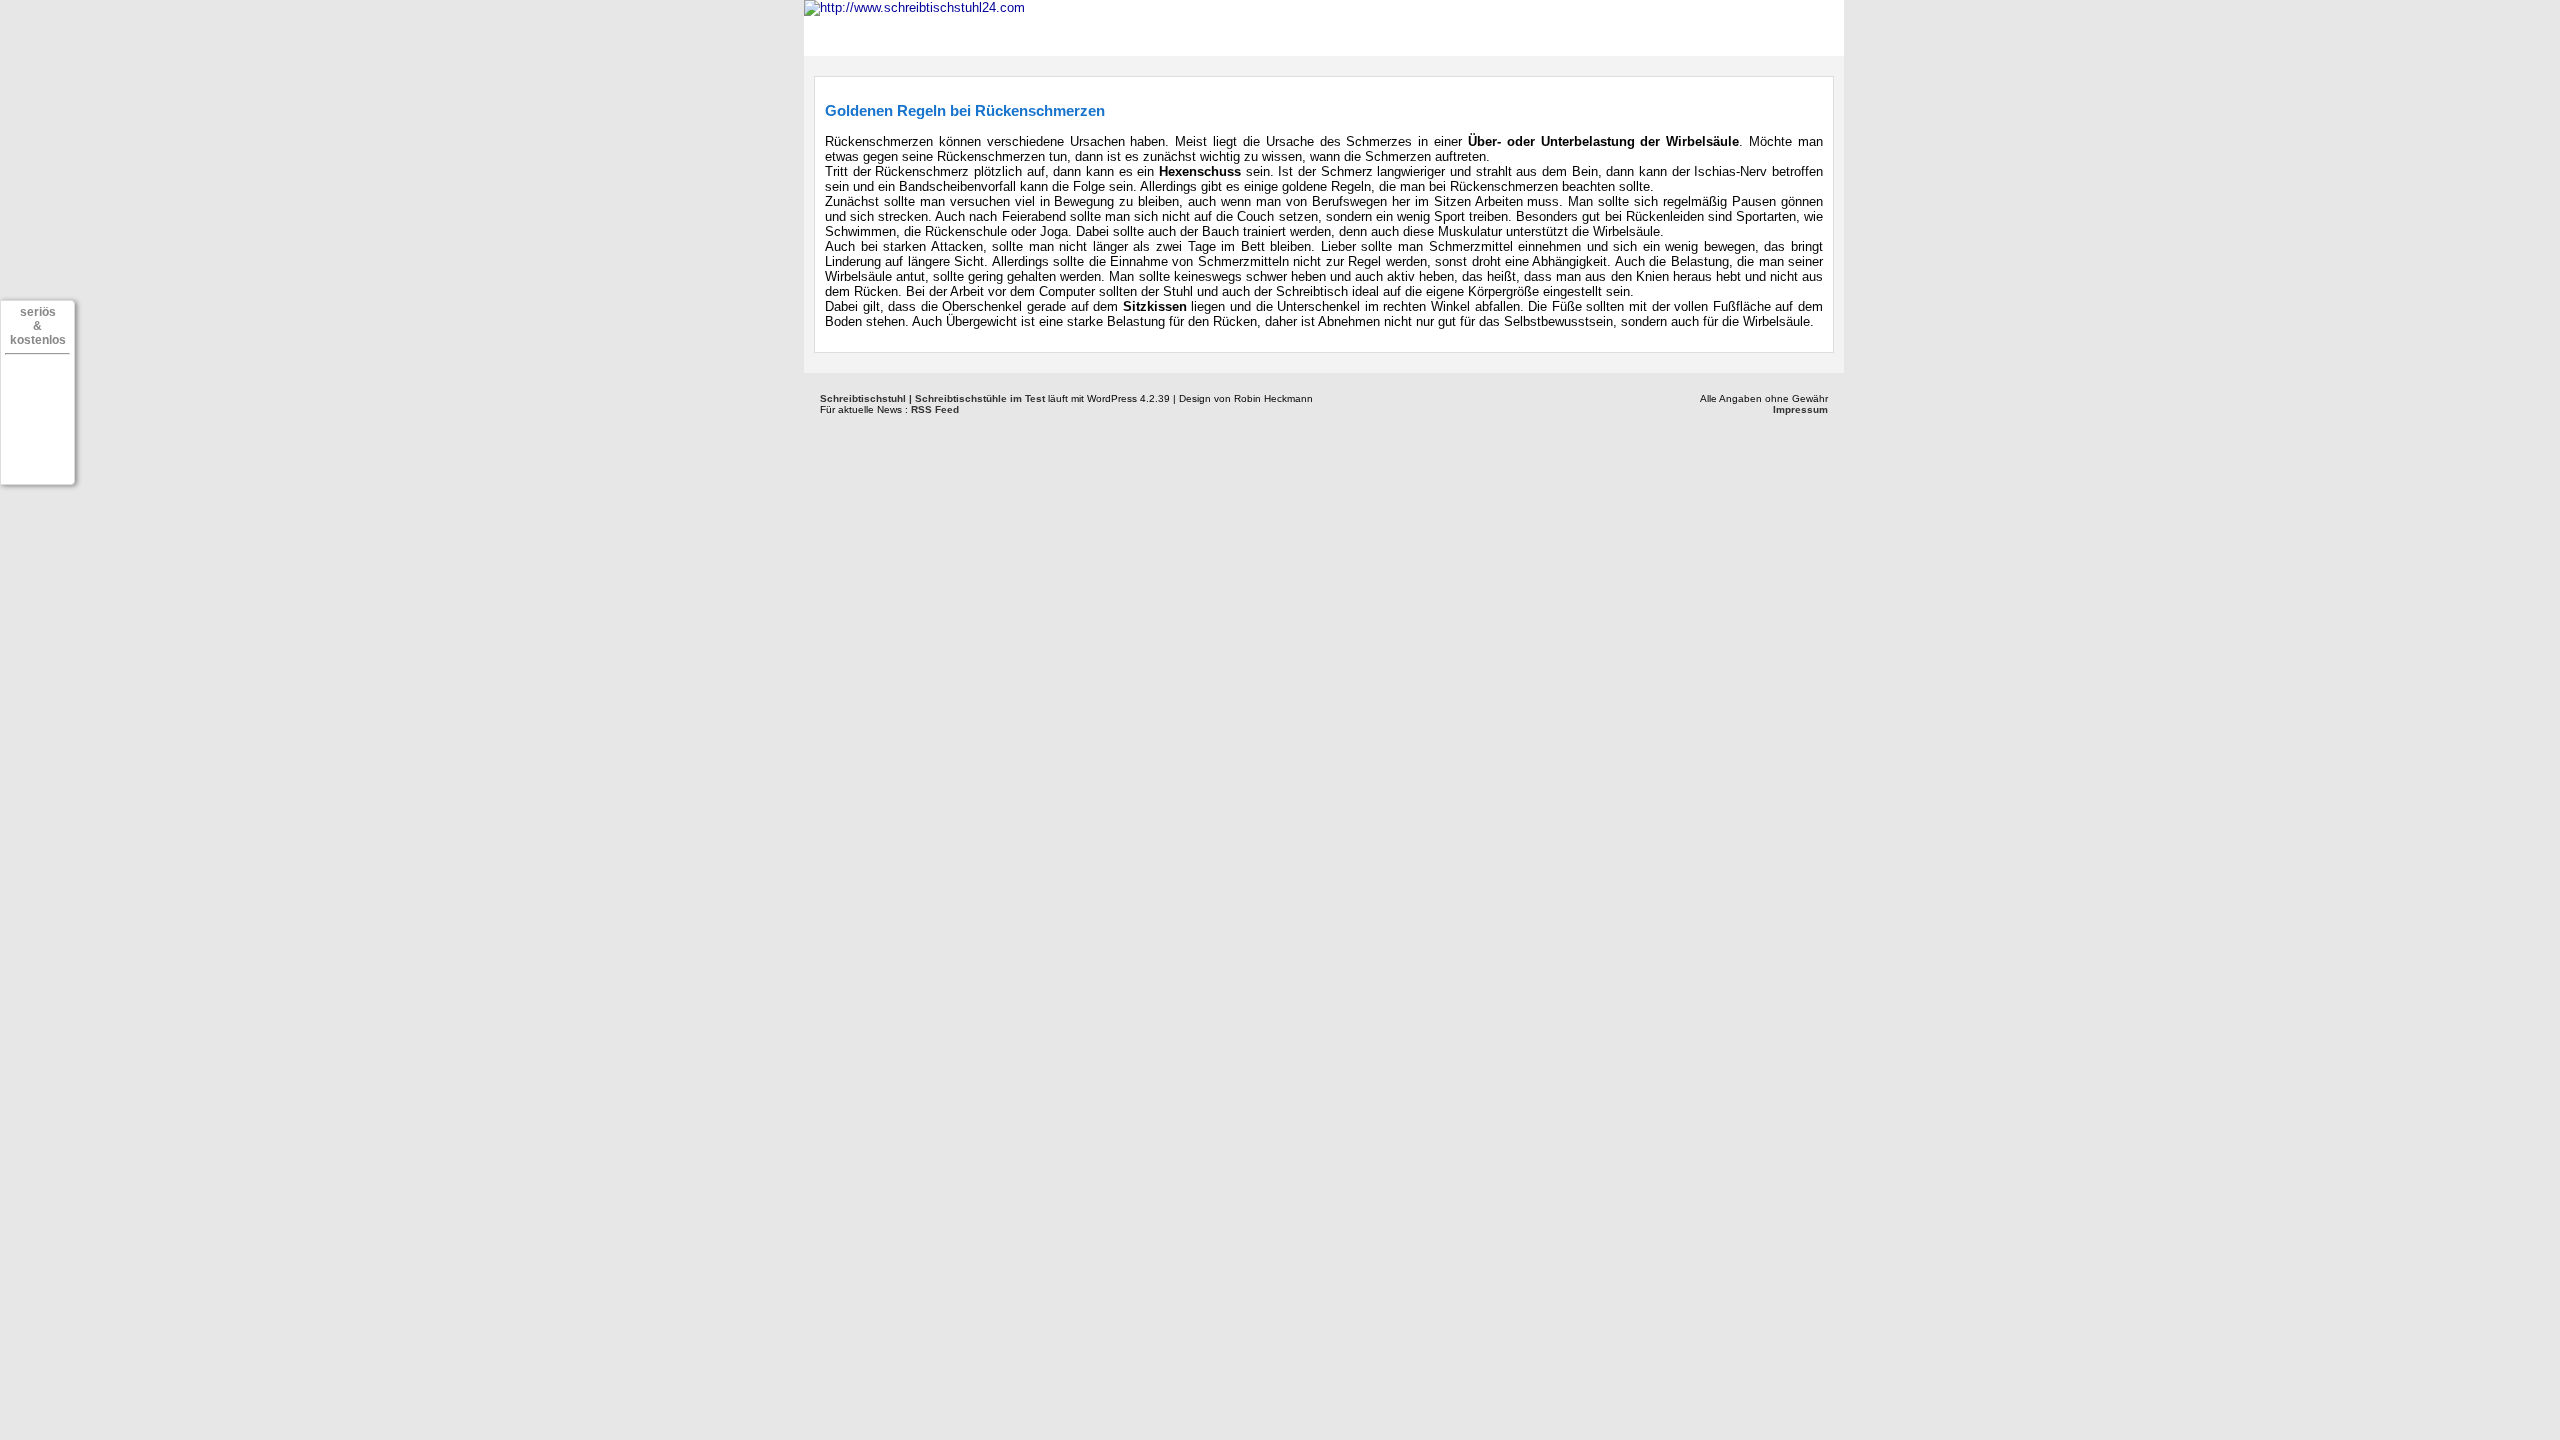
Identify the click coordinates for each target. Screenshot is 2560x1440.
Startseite (870, 32)
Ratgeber (1346, 32)
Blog (1449, 32)
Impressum (1800, 409)
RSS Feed (935, 409)
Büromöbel (1218, 32)
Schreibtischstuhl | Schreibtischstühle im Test (932, 398)
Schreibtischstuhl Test (1041, 32)
